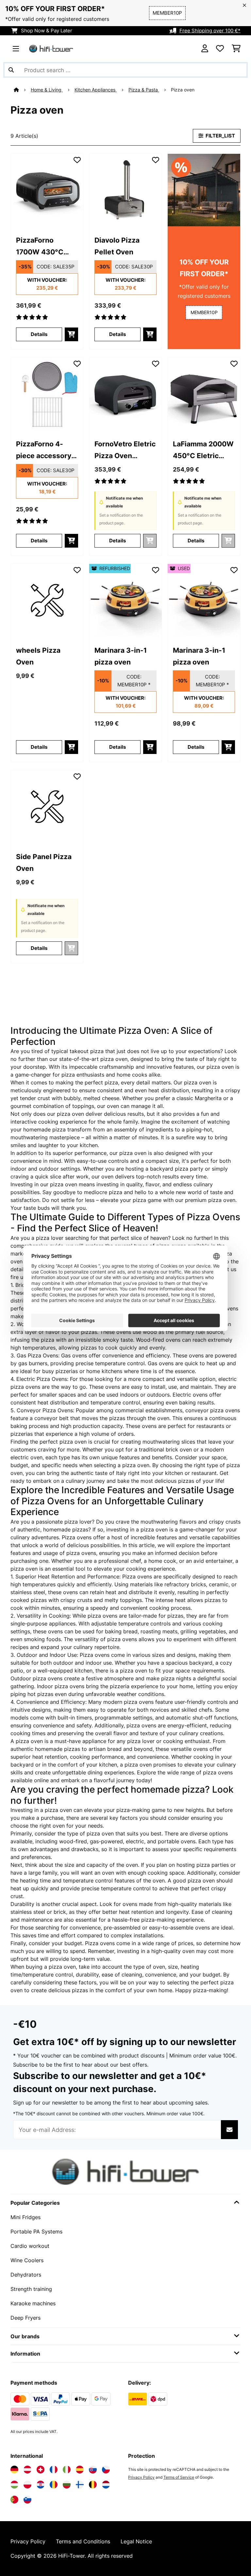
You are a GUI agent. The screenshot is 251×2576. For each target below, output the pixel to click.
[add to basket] (71, 334)
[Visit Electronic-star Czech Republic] (106, 2470)
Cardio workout (30, 2246)
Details (39, 334)
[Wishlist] (220, 49)
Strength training (31, 2289)
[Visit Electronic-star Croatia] (41, 2485)
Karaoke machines (33, 2303)
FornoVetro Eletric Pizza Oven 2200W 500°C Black (125, 450)
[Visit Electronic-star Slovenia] (27, 2500)
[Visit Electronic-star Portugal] (14, 2500)
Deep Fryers (25, 2318)
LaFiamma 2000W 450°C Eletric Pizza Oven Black (203, 450)
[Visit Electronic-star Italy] (67, 2470)
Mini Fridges (25, 2217)
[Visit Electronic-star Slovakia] (93, 2470)
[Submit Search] (11, 70)
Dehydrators (26, 2275)
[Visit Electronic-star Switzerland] (41, 2470)
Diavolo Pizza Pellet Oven (117, 246)
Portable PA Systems (36, 2232)
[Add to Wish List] (77, 160)
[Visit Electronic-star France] (54, 2470)
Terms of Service (179, 2477)
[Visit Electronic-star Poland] (27, 2485)
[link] (47, 190)
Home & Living (47, 90)
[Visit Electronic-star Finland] (80, 2485)
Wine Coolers (27, 2260)
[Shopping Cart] (236, 49)
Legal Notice (136, 2541)
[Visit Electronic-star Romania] (54, 2485)
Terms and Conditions (83, 2541)
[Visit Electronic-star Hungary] (14, 2485)
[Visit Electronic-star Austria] (27, 2470)
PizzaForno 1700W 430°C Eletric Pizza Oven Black (47, 247)
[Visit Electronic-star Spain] (80, 2470)
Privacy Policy (141, 2477)
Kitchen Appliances (96, 90)
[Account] (205, 49)
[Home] (22, 90)
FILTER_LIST (220, 136)
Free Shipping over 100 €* (210, 31)
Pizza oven (183, 90)
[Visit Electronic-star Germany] (14, 2470)
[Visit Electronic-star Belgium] (93, 2485)
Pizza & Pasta (144, 90)
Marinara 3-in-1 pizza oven (121, 656)
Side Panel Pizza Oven (44, 862)
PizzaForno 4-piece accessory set (44, 450)
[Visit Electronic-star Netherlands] (106, 2485)
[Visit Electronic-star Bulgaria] (67, 2485)
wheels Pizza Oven (38, 656)
